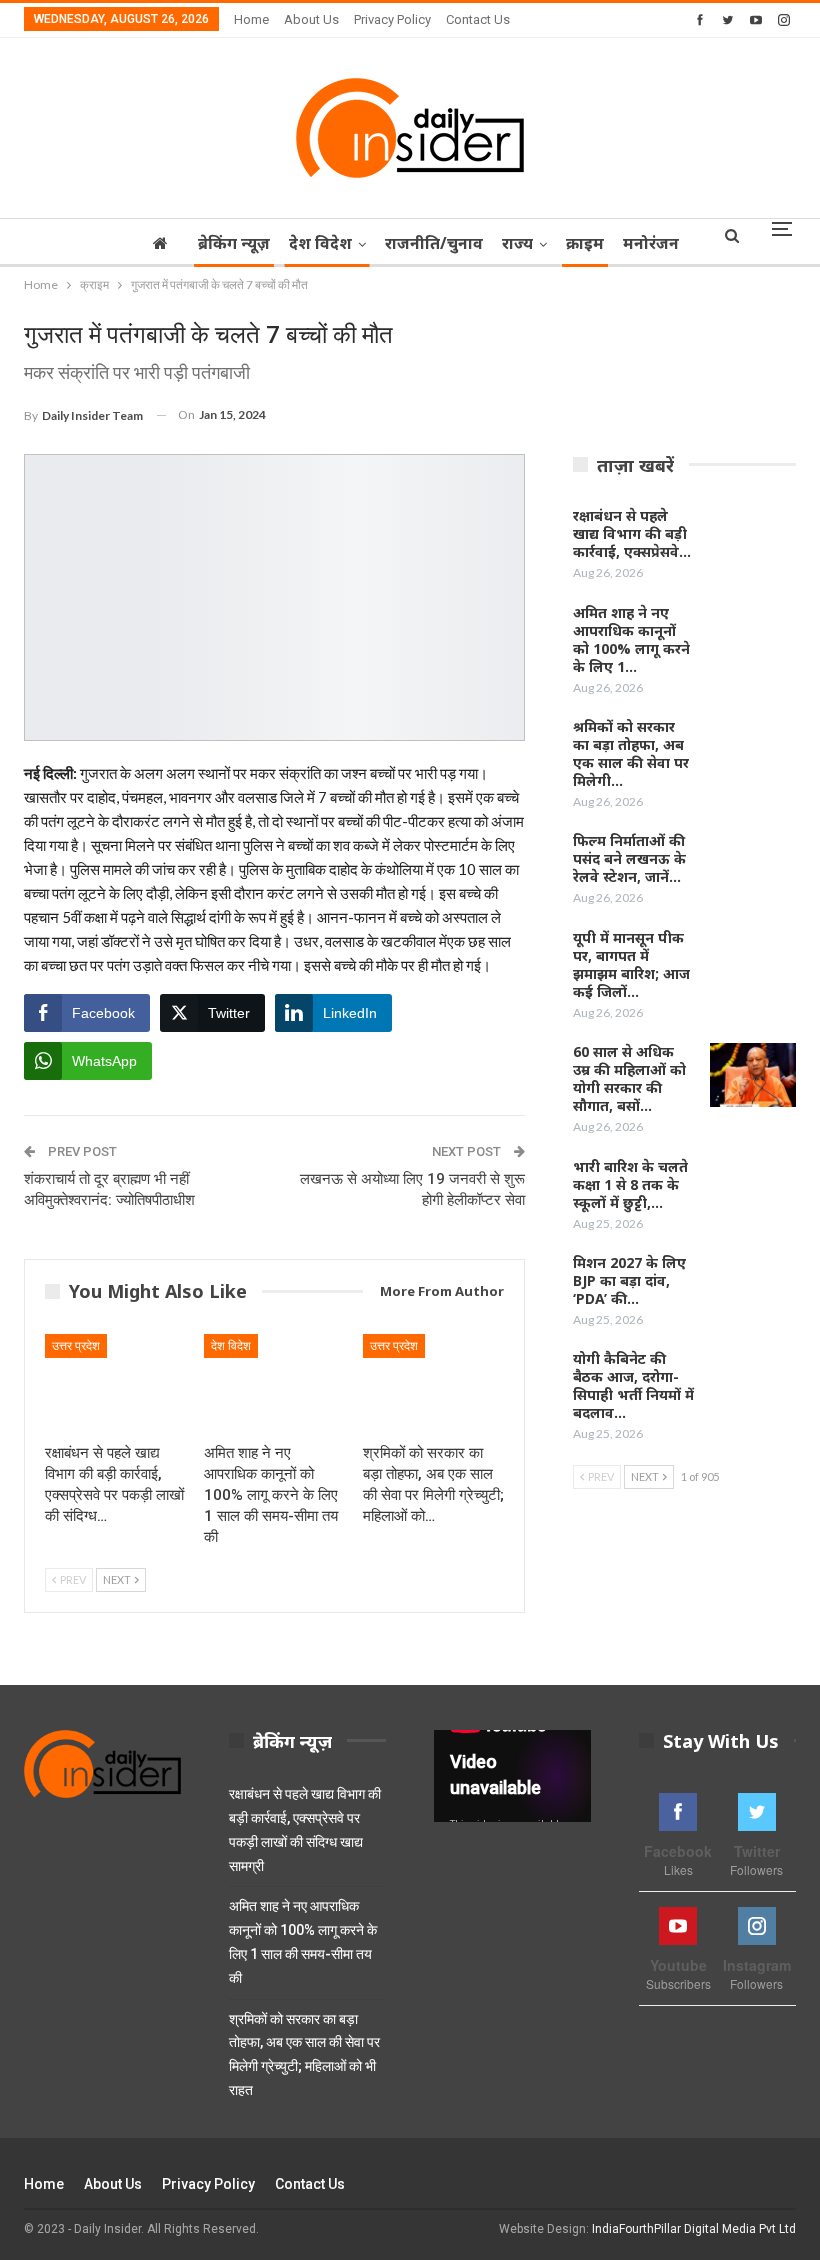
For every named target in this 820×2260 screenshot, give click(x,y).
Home (251, 19)
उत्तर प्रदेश (76, 1346)
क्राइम (585, 243)
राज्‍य (517, 243)
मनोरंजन (651, 243)
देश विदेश (320, 243)
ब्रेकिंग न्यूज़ (234, 243)
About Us (311, 19)
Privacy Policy (392, 19)
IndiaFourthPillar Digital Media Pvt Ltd (694, 2229)
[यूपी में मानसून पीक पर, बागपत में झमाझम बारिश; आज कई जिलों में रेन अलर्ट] (753, 961)
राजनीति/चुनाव (434, 243)
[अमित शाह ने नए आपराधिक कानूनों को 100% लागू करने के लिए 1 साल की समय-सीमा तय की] (274, 1383)
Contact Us (478, 19)
